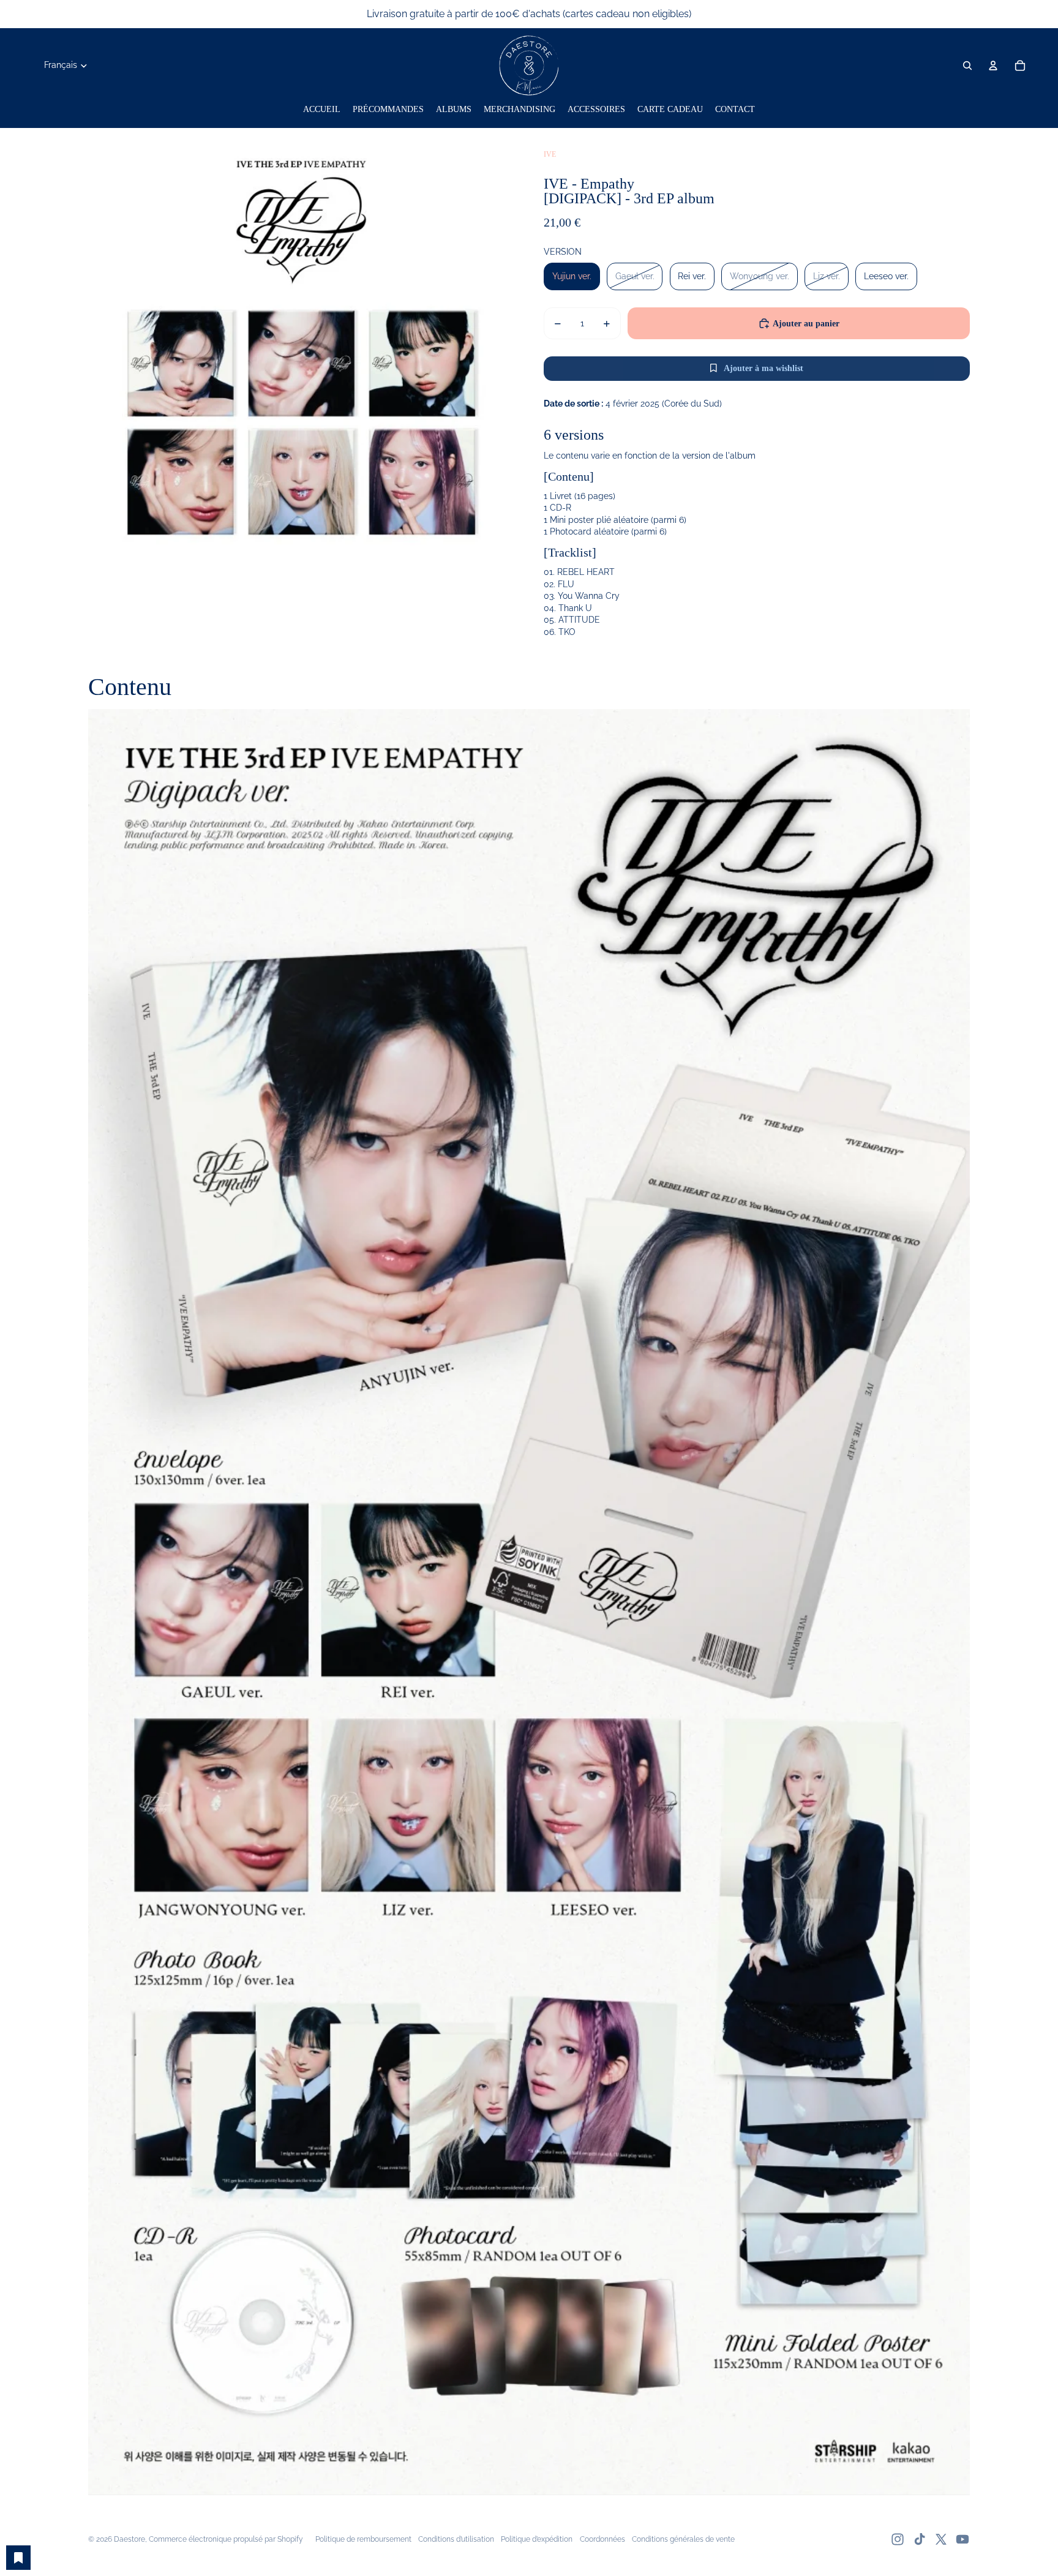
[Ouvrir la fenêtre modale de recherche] (967, 66)
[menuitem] (322, 110)
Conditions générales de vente (683, 2539)
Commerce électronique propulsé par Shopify (226, 2539)
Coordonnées (602, 2539)
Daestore (129, 2539)
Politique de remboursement (363, 2539)
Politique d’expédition (537, 2539)
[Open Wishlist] (18, 2558)
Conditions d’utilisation (456, 2539)
